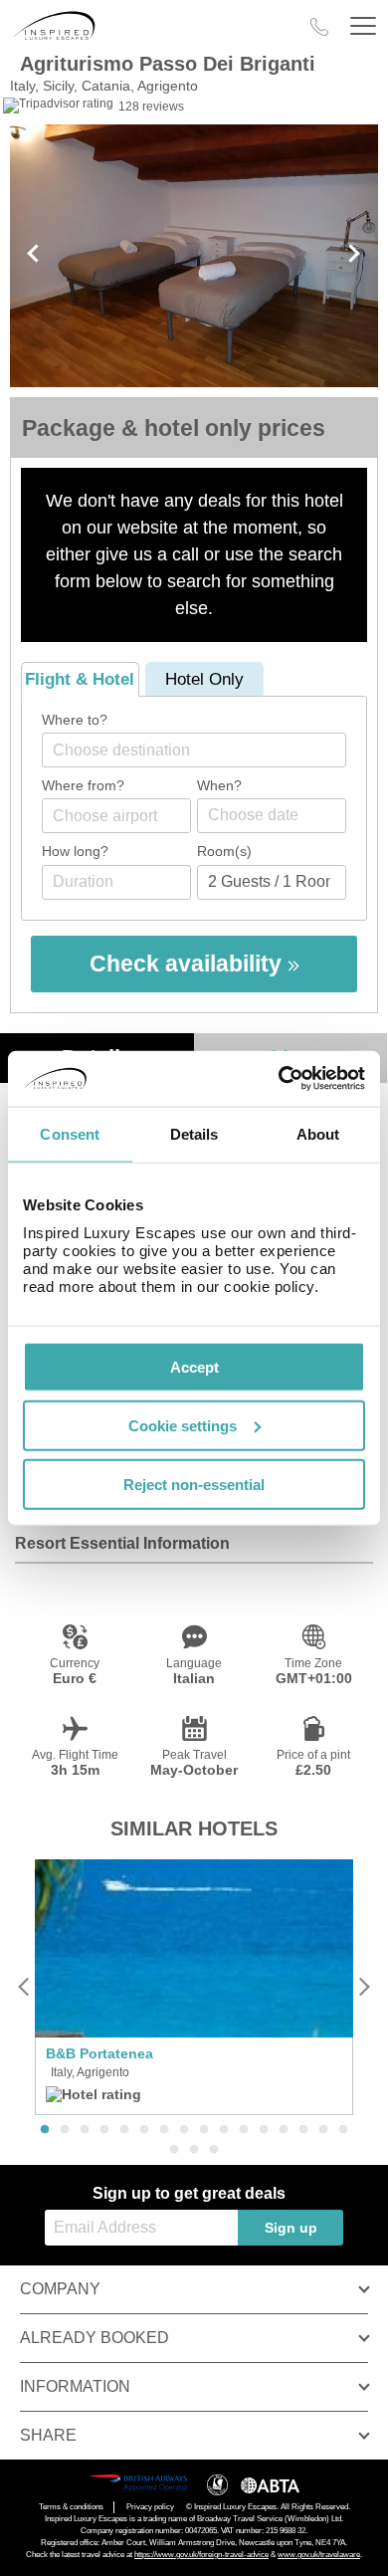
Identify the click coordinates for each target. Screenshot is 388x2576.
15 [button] (323, 2130)
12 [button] (264, 2130)
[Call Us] (319, 27)
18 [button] (194, 2150)
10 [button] (224, 2130)
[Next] (364, 1987)
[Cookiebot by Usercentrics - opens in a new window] (279, 1079)
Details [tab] (194, 1133)
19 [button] (214, 2150)
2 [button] (65, 2130)
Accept (194, 1367)
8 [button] (184, 2130)
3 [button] (85, 2130)
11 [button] (244, 2130)
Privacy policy (150, 2507)
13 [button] (284, 2130)
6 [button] (144, 2130)
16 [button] (343, 2130)
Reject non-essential (194, 1484)
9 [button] (204, 2130)
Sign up (291, 2228)
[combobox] (194, 750)
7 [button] (164, 2130)
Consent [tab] (70, 1133)
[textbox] (204, 750)
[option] (194, 1987)
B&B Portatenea (99, 2053)
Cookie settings (183, 1425)
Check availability (189, 964)
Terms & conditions (71, 2507)
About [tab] (318, 1133)
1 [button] (45, 2130)
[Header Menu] (363, 26)
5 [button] (124, 2130)
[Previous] (24, 1987)
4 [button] (104, 2130)
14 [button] (303, 2130)
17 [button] (174, 2150)
